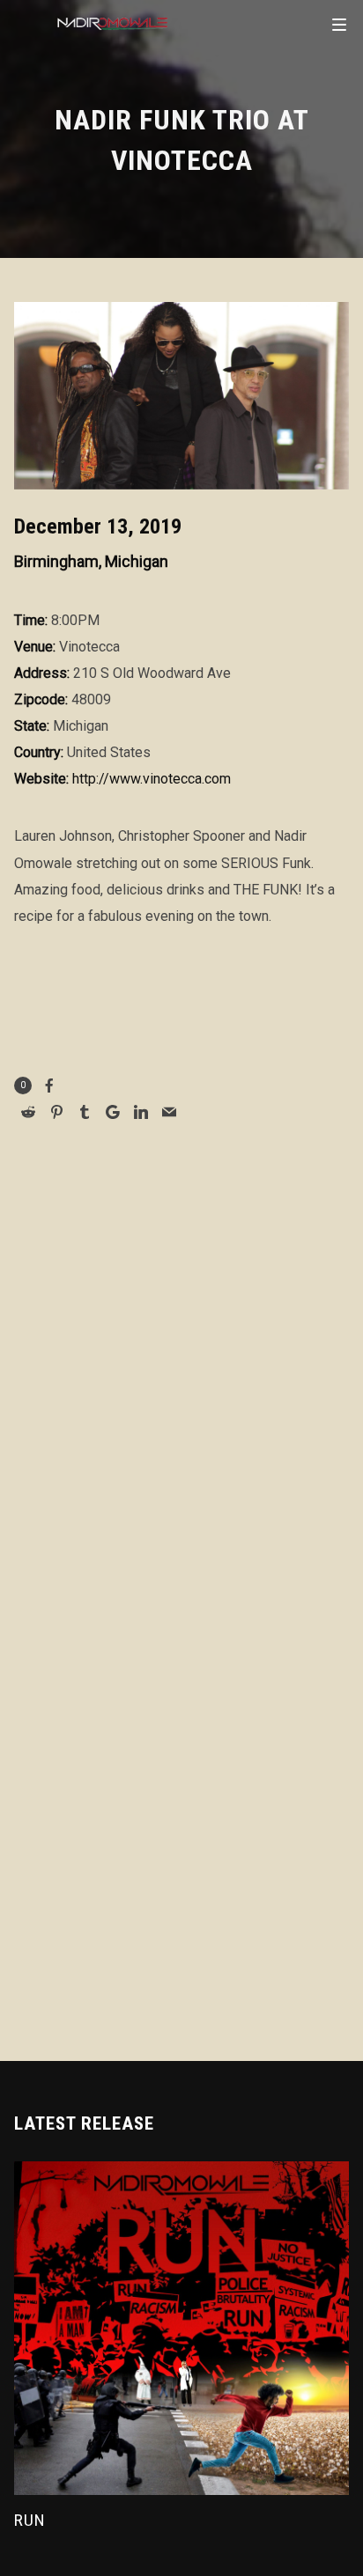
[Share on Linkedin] (141, 1112)
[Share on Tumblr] (85, 1112)
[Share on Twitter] (203, 1087)
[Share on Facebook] (49, 1086)
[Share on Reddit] (28, 1112)
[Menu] (339, 24)
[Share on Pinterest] (56, 1112)
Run (30, 2520)
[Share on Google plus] (113, 1112)
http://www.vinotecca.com (152, 779)
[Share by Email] (169, 1112)
